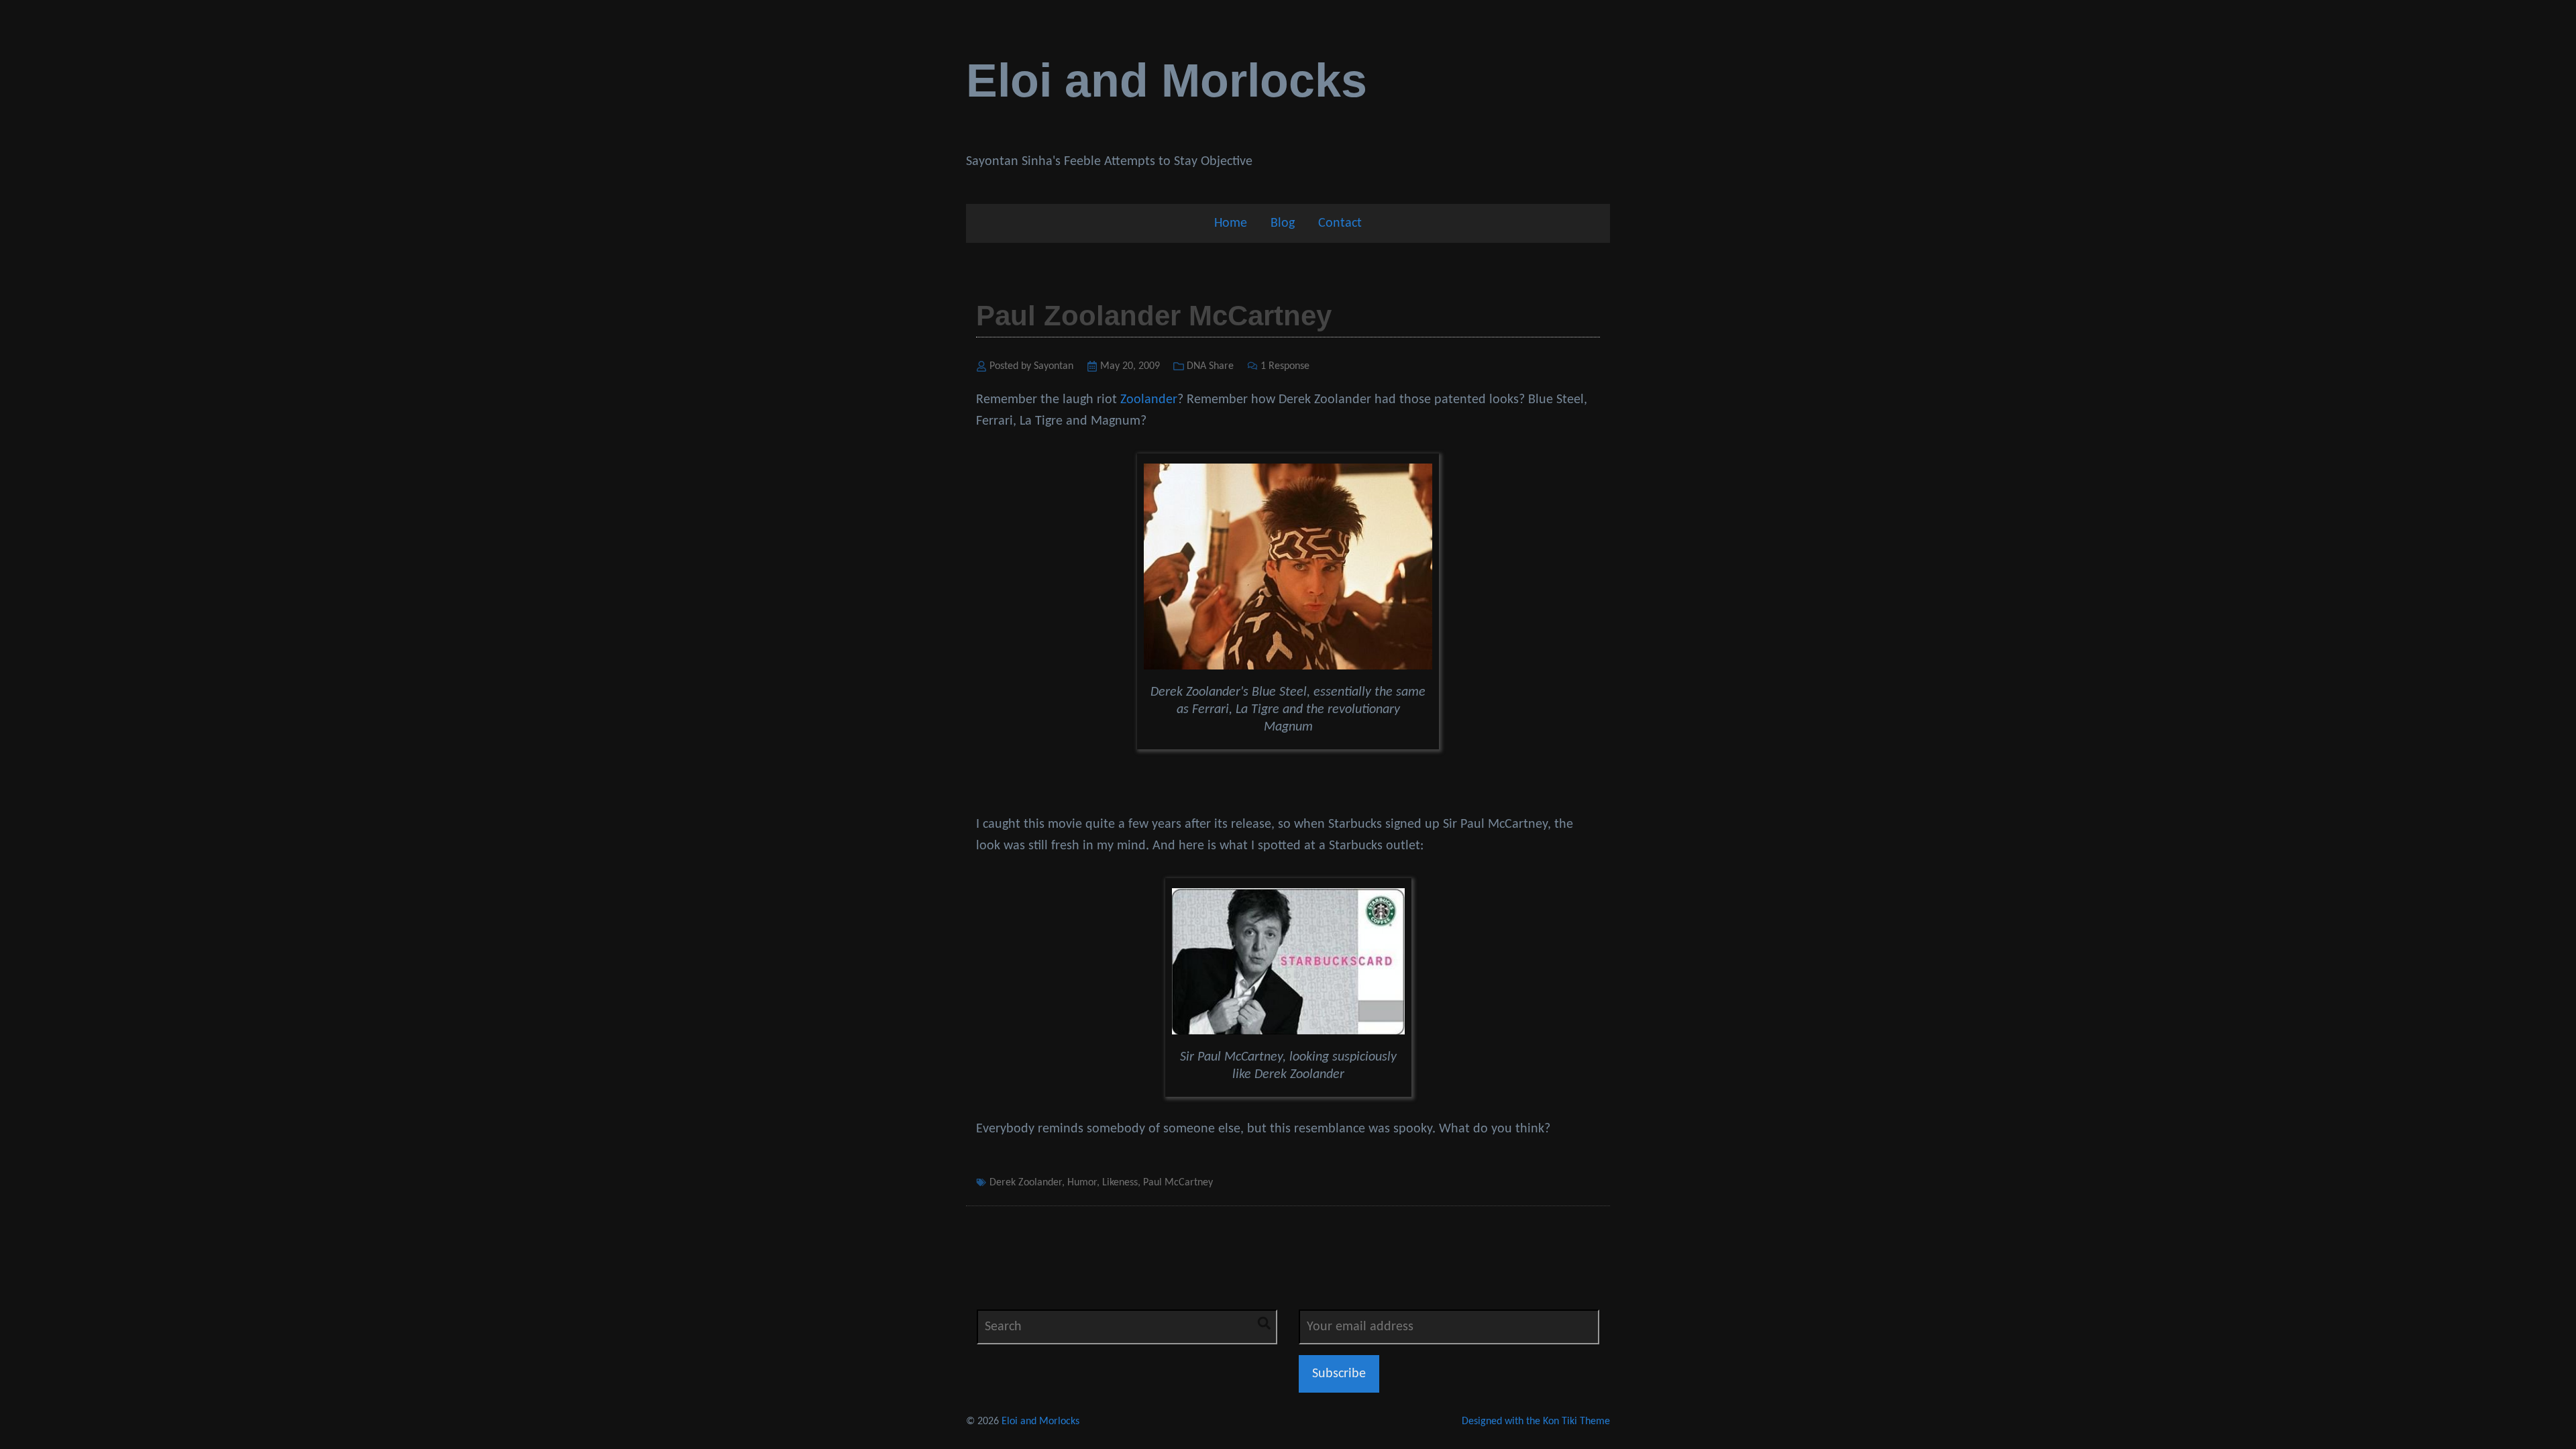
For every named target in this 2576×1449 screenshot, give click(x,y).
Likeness (1120, 1183)
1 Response (1285, 366)
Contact (1340, 223)
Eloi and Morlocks (1167, 80)
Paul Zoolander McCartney (1154, 316)
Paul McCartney (1178, 1183)
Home (1231, 223)
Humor (1082, 1183)
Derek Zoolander (1026, 1183)
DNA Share (1210, 366)
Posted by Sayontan (1031, 366)
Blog (1283, 223)
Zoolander (1149, 400)
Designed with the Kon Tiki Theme (1536, 1421)
